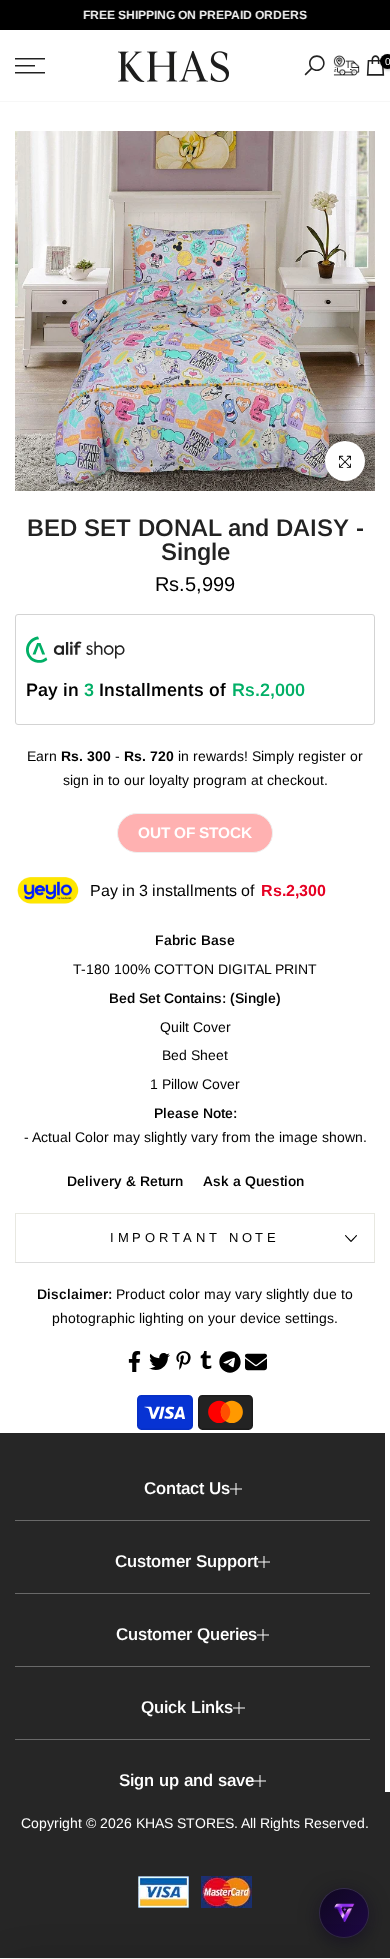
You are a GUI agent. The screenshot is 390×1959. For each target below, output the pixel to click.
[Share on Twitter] (159, 1361)
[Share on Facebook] (134, 1361)
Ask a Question (253, 1181)
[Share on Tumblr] (206, 1360)
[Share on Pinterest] (183, 1360)
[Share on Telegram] (230, 1362)
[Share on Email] (256, 1362)
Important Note (195, 1237)
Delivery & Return (125, 1181)
